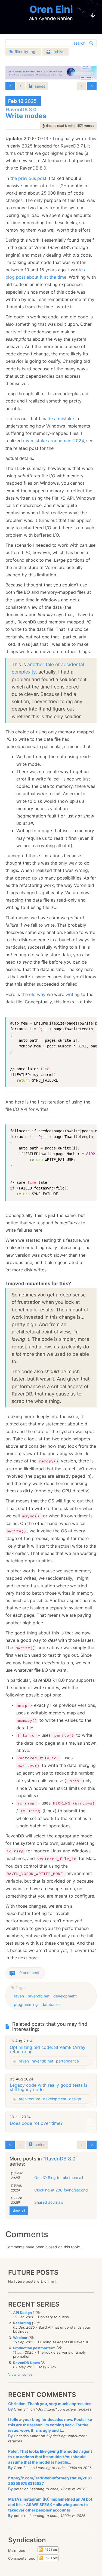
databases (51, 2004)
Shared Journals (49, 2202)
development (65, 1996)
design (75, 2099)
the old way (33, 994)
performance (67, 2061)
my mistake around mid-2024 (53, 441)
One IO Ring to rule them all (59, 2177)
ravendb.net (39, 1996)
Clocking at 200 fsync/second (61, 2190)
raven (19, 1996)
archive (57, 52)
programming (26, 2004)
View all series (20, 2374)
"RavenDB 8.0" (60, 2159)
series (40, 86)
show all (19, 2210)
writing (73, 994)
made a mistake (58, 419)
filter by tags (25, 52)
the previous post (28, 178)
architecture (30, 2099)
